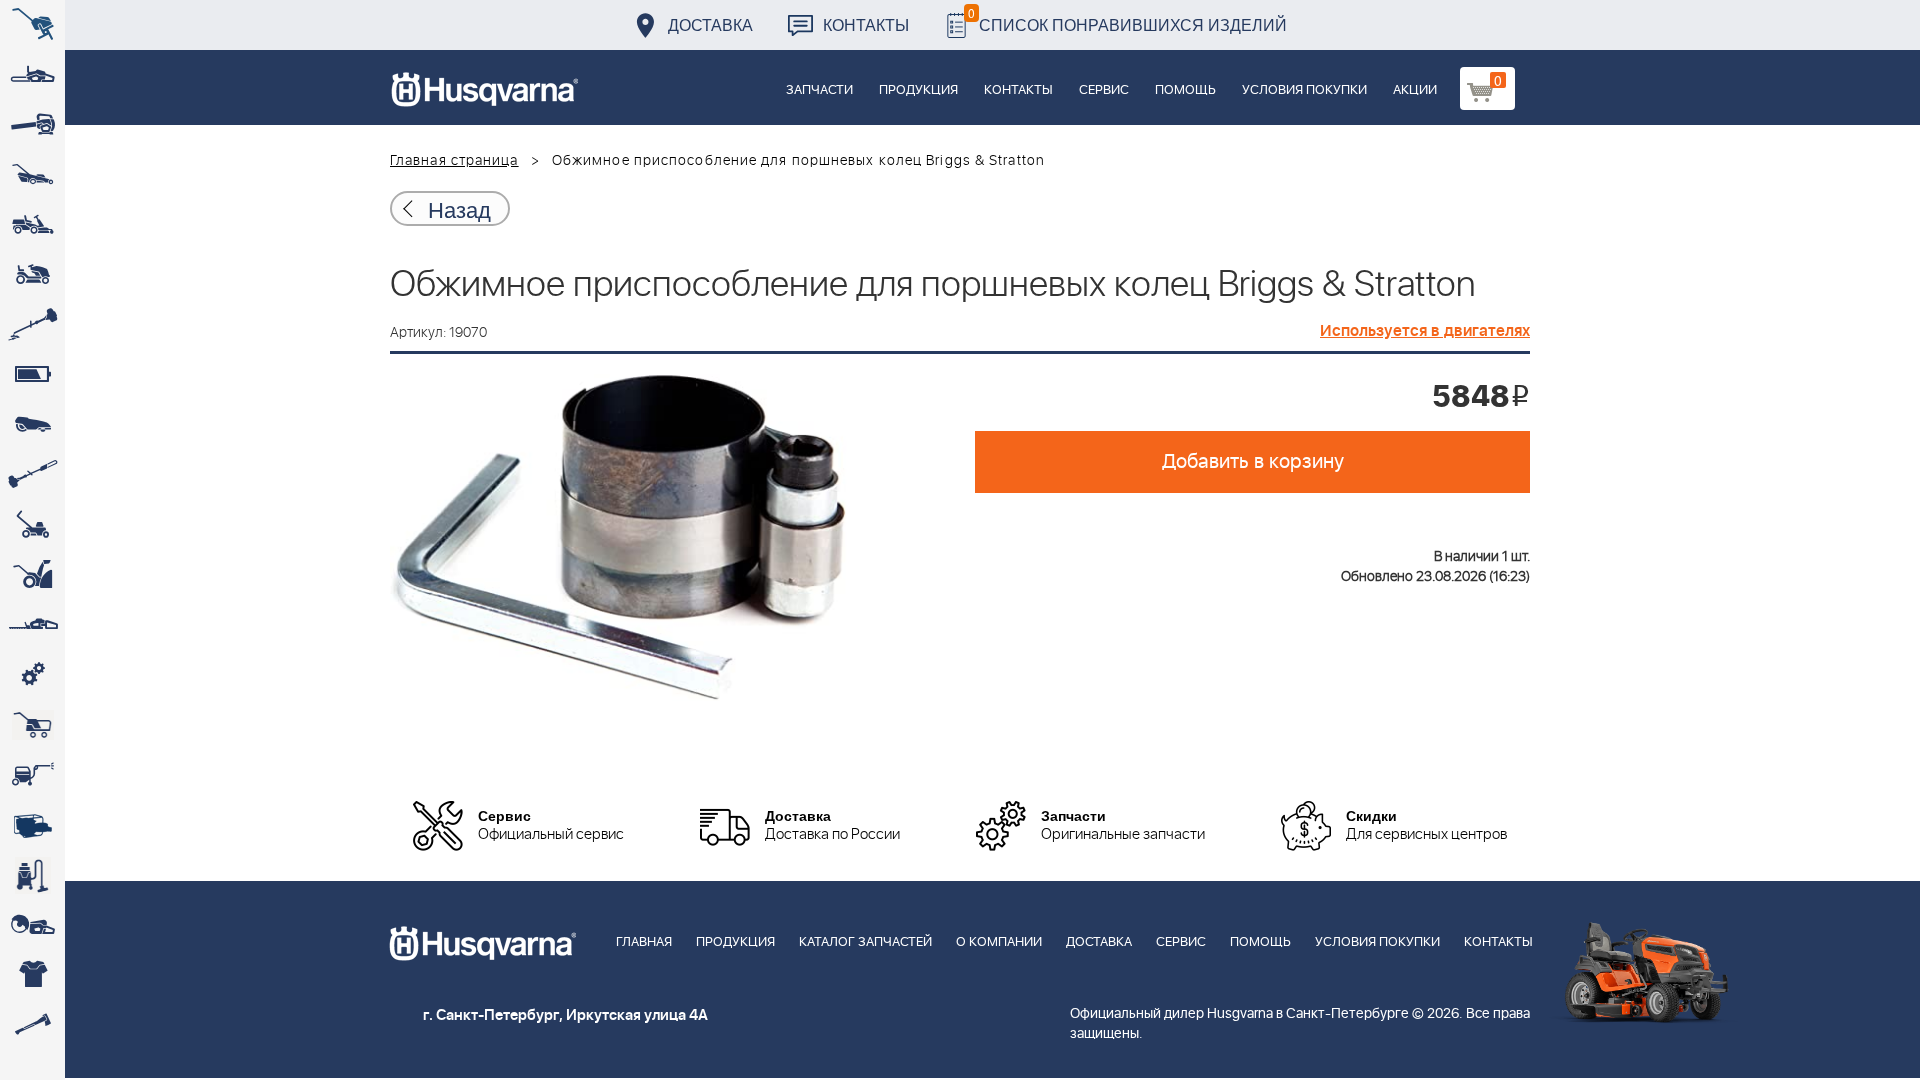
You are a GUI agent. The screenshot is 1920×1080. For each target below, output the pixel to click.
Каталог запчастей (865, 942)
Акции (1415, 90)
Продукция (918, 90)
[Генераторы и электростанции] (32, 725)
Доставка (710, 24)
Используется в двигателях (1425, 331)
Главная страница (454, 161)
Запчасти (819, 90)
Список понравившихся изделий (1127, 19)
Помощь (1185, 90)
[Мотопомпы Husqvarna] (32, 825)
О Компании (999, 942)
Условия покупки (1304, 90)
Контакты (866, 24)
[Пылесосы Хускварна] (32, 875)
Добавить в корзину (1253, 462)
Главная (644, 942)
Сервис (1104, 90)
